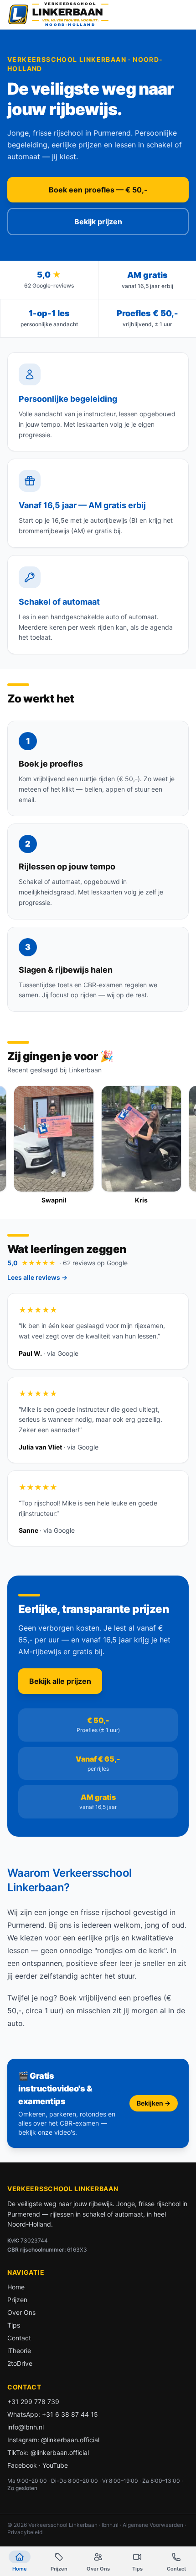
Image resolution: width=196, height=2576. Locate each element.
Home (16, 2287)
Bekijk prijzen (98, 222)
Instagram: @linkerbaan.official (53, 2440)
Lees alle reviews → (37, 1277)
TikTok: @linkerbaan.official (48, 2452)
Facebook (22, 2465)
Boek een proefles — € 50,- (98, 190)
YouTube (55, 2465)
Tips (14, 2325)
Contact (19, 2338)
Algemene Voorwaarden (153, 2525)
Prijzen (17, 2300)
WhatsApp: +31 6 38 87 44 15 (53, 2414)
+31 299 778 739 (33, 2402)
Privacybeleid (25, 2532)
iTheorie (19, 2351)
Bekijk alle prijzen (60, 1681)
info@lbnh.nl (26, 2427)
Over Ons (21, 2312)
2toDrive (20, 2363)
